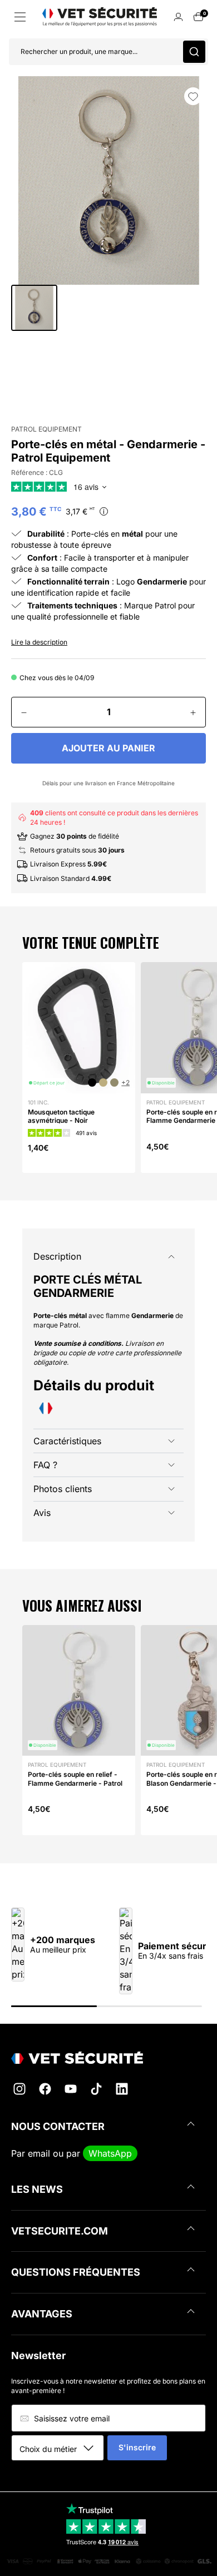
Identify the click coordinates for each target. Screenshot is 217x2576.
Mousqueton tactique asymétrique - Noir (61, 1116)
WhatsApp (110, 2153)
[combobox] (61, 2449)
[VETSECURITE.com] (108, 2058)
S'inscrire (137, 2447)
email (39, 2153)
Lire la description (39, 642)
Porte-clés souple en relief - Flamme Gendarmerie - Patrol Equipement (75, 1783)
